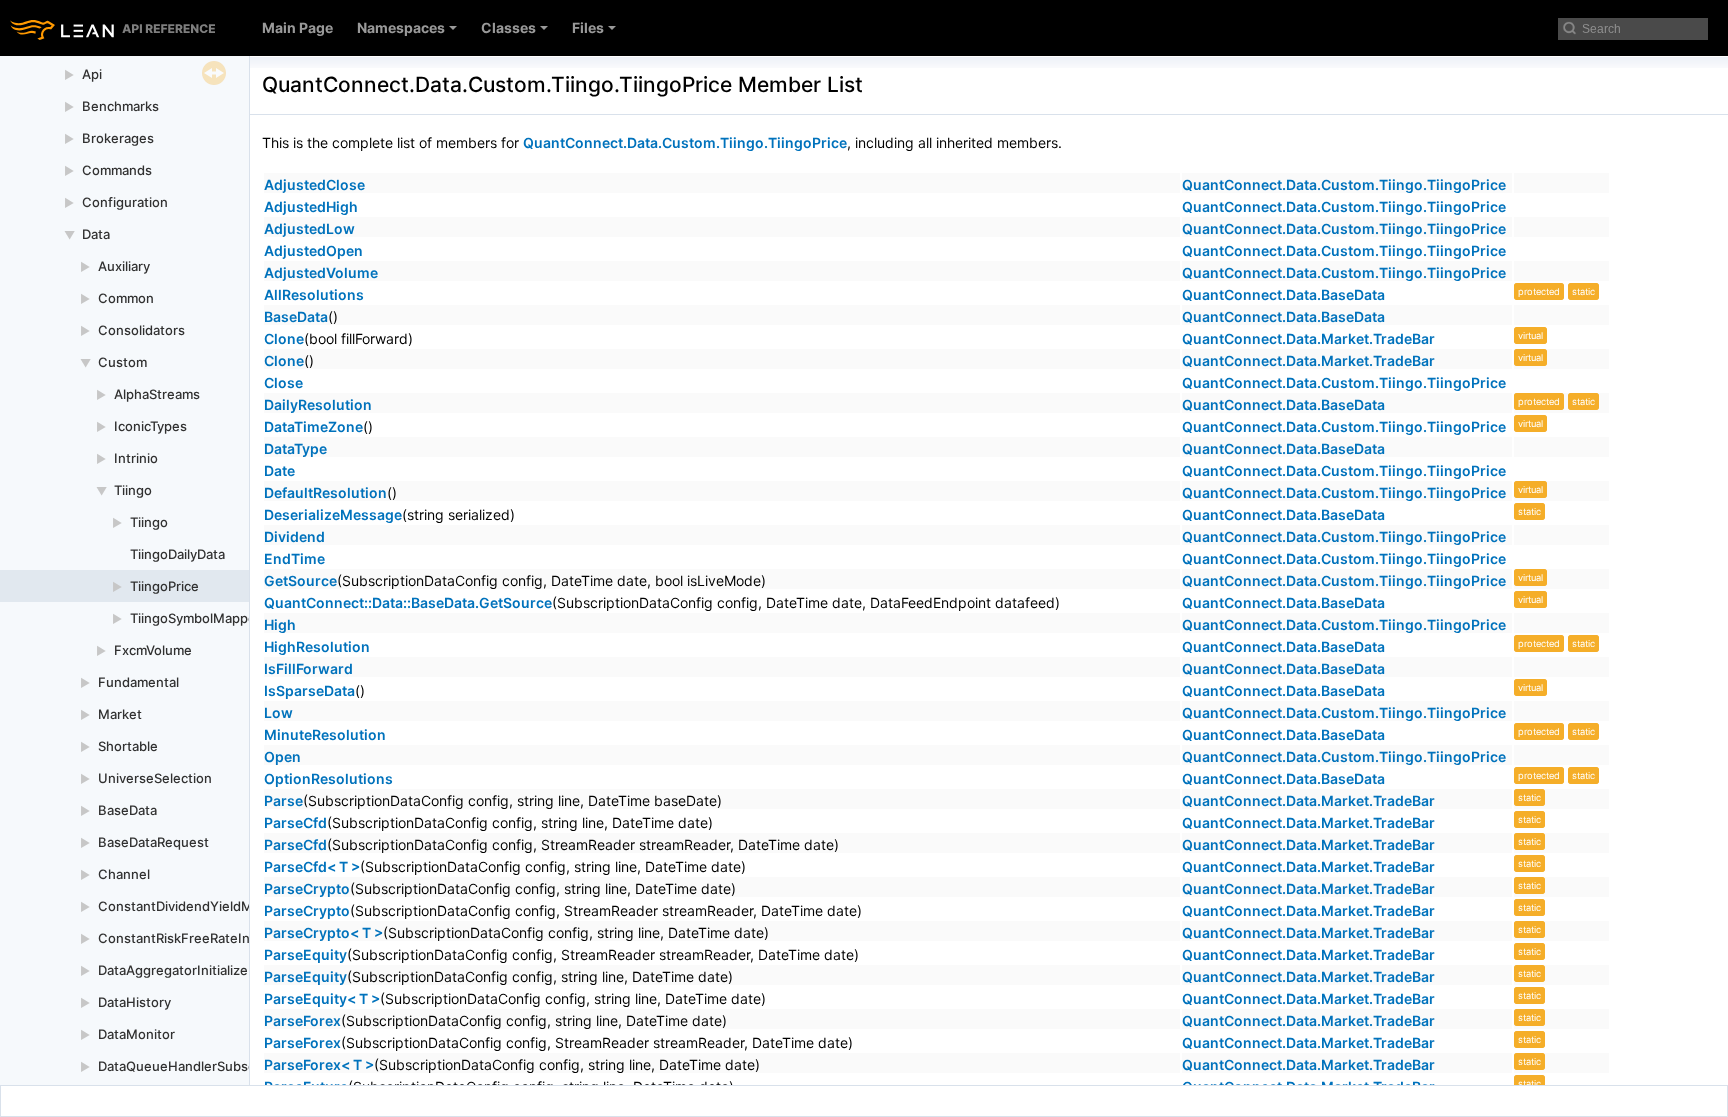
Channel (124, 874)
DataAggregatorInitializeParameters (208, 970)
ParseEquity (305, 954)
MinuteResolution (325, 734)
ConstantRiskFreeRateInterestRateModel (226, 938)
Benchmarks (120, 106)
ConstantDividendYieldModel (189, 906)
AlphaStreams (157, 394)
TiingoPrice (164, 586)
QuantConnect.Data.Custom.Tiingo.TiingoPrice (685, 142)
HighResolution (317, 646)
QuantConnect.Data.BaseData (1283, 294)
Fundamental (138, 682)
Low (278, 712)
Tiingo (133, 490)
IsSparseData (309, 690)
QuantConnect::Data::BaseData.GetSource (408, 602)
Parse (283, 800)
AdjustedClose (314, 184)
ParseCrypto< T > (323, 932)
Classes (508, 27)
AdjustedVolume (321, 272)
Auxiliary (124, 266)
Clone (284, 338)
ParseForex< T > (319, 1064)
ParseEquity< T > (322, 998)
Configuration (125, 202)
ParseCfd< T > (312, 866)
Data (96, 234)
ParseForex (302, 1020)
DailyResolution (318, 404)
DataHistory (134, 1002)
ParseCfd (295, 822)
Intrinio (136, 458)
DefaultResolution (325, 492)
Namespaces (401, 27)
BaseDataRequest (153, 842)
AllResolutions (314, 294)
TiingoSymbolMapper (195, 618)
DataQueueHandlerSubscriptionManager (224, 1066)
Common (126, 298)
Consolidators (141, 330)
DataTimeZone (313, 426)
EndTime (294, 558)
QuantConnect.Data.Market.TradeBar (1308, 338)
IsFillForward (308, 668)
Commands (117, 170)
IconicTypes (150, 426)
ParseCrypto (307, 888)
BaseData (127, 810)
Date (279, 470)
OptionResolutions (328, 778)
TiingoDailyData (177, 554)
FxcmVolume (153, 650)
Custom (122, 362)
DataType (295, 448)
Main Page (297, 27)
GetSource (300, 580)
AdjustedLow (309, 228)
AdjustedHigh (311, 206)
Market (120, 714)
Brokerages (118, 138)
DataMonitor (136, 1034)
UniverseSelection (155, 778)
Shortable (128, 746)
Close (283, 382)
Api (92, 74)
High (280, 624)
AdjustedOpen (313, 250)
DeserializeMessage (333, 514)
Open (282, 756)
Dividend (294, 536)
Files (588, 27)
